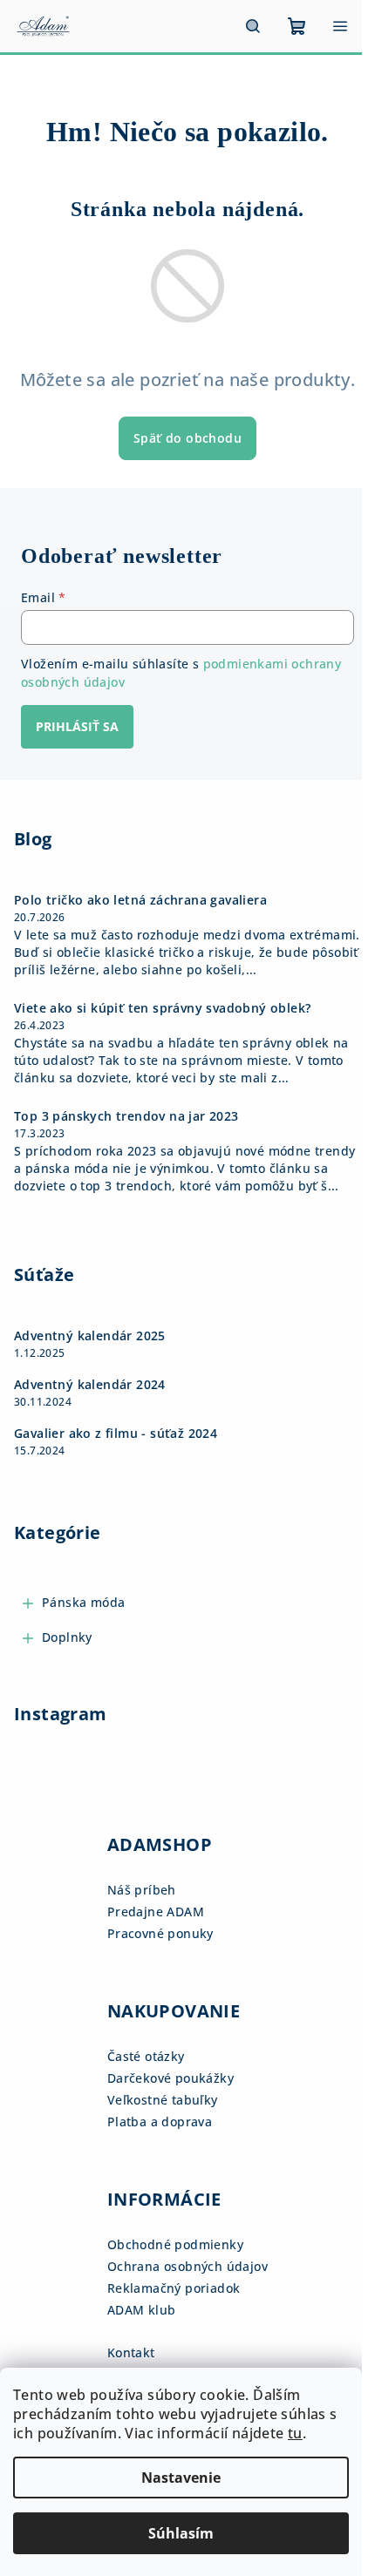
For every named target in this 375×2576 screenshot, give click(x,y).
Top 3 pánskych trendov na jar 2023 (126, 1116)
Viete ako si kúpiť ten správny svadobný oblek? (162, 1008)
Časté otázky (146, 2056)
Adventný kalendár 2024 (90, 1385)
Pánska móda (83, 1602)
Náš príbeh (142, 1890)
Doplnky (67, 1637)
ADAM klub (142, 2310)
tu (295, 2433)
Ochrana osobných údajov (187, 2266)
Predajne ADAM (156, 1912)
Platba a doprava (160, 2122)
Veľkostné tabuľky (163, 2100)
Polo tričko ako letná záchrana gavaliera (140, 900)
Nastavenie (181, 2478)
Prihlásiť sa (77, 726)
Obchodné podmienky (175, 2244)
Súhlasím (181, 2533)
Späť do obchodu (187, 438)
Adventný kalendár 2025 (90, 1336)
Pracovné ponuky (160, 1933)
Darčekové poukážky (170, 2078)
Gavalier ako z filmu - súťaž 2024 (116, 1434)
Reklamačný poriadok (174, 2288)
